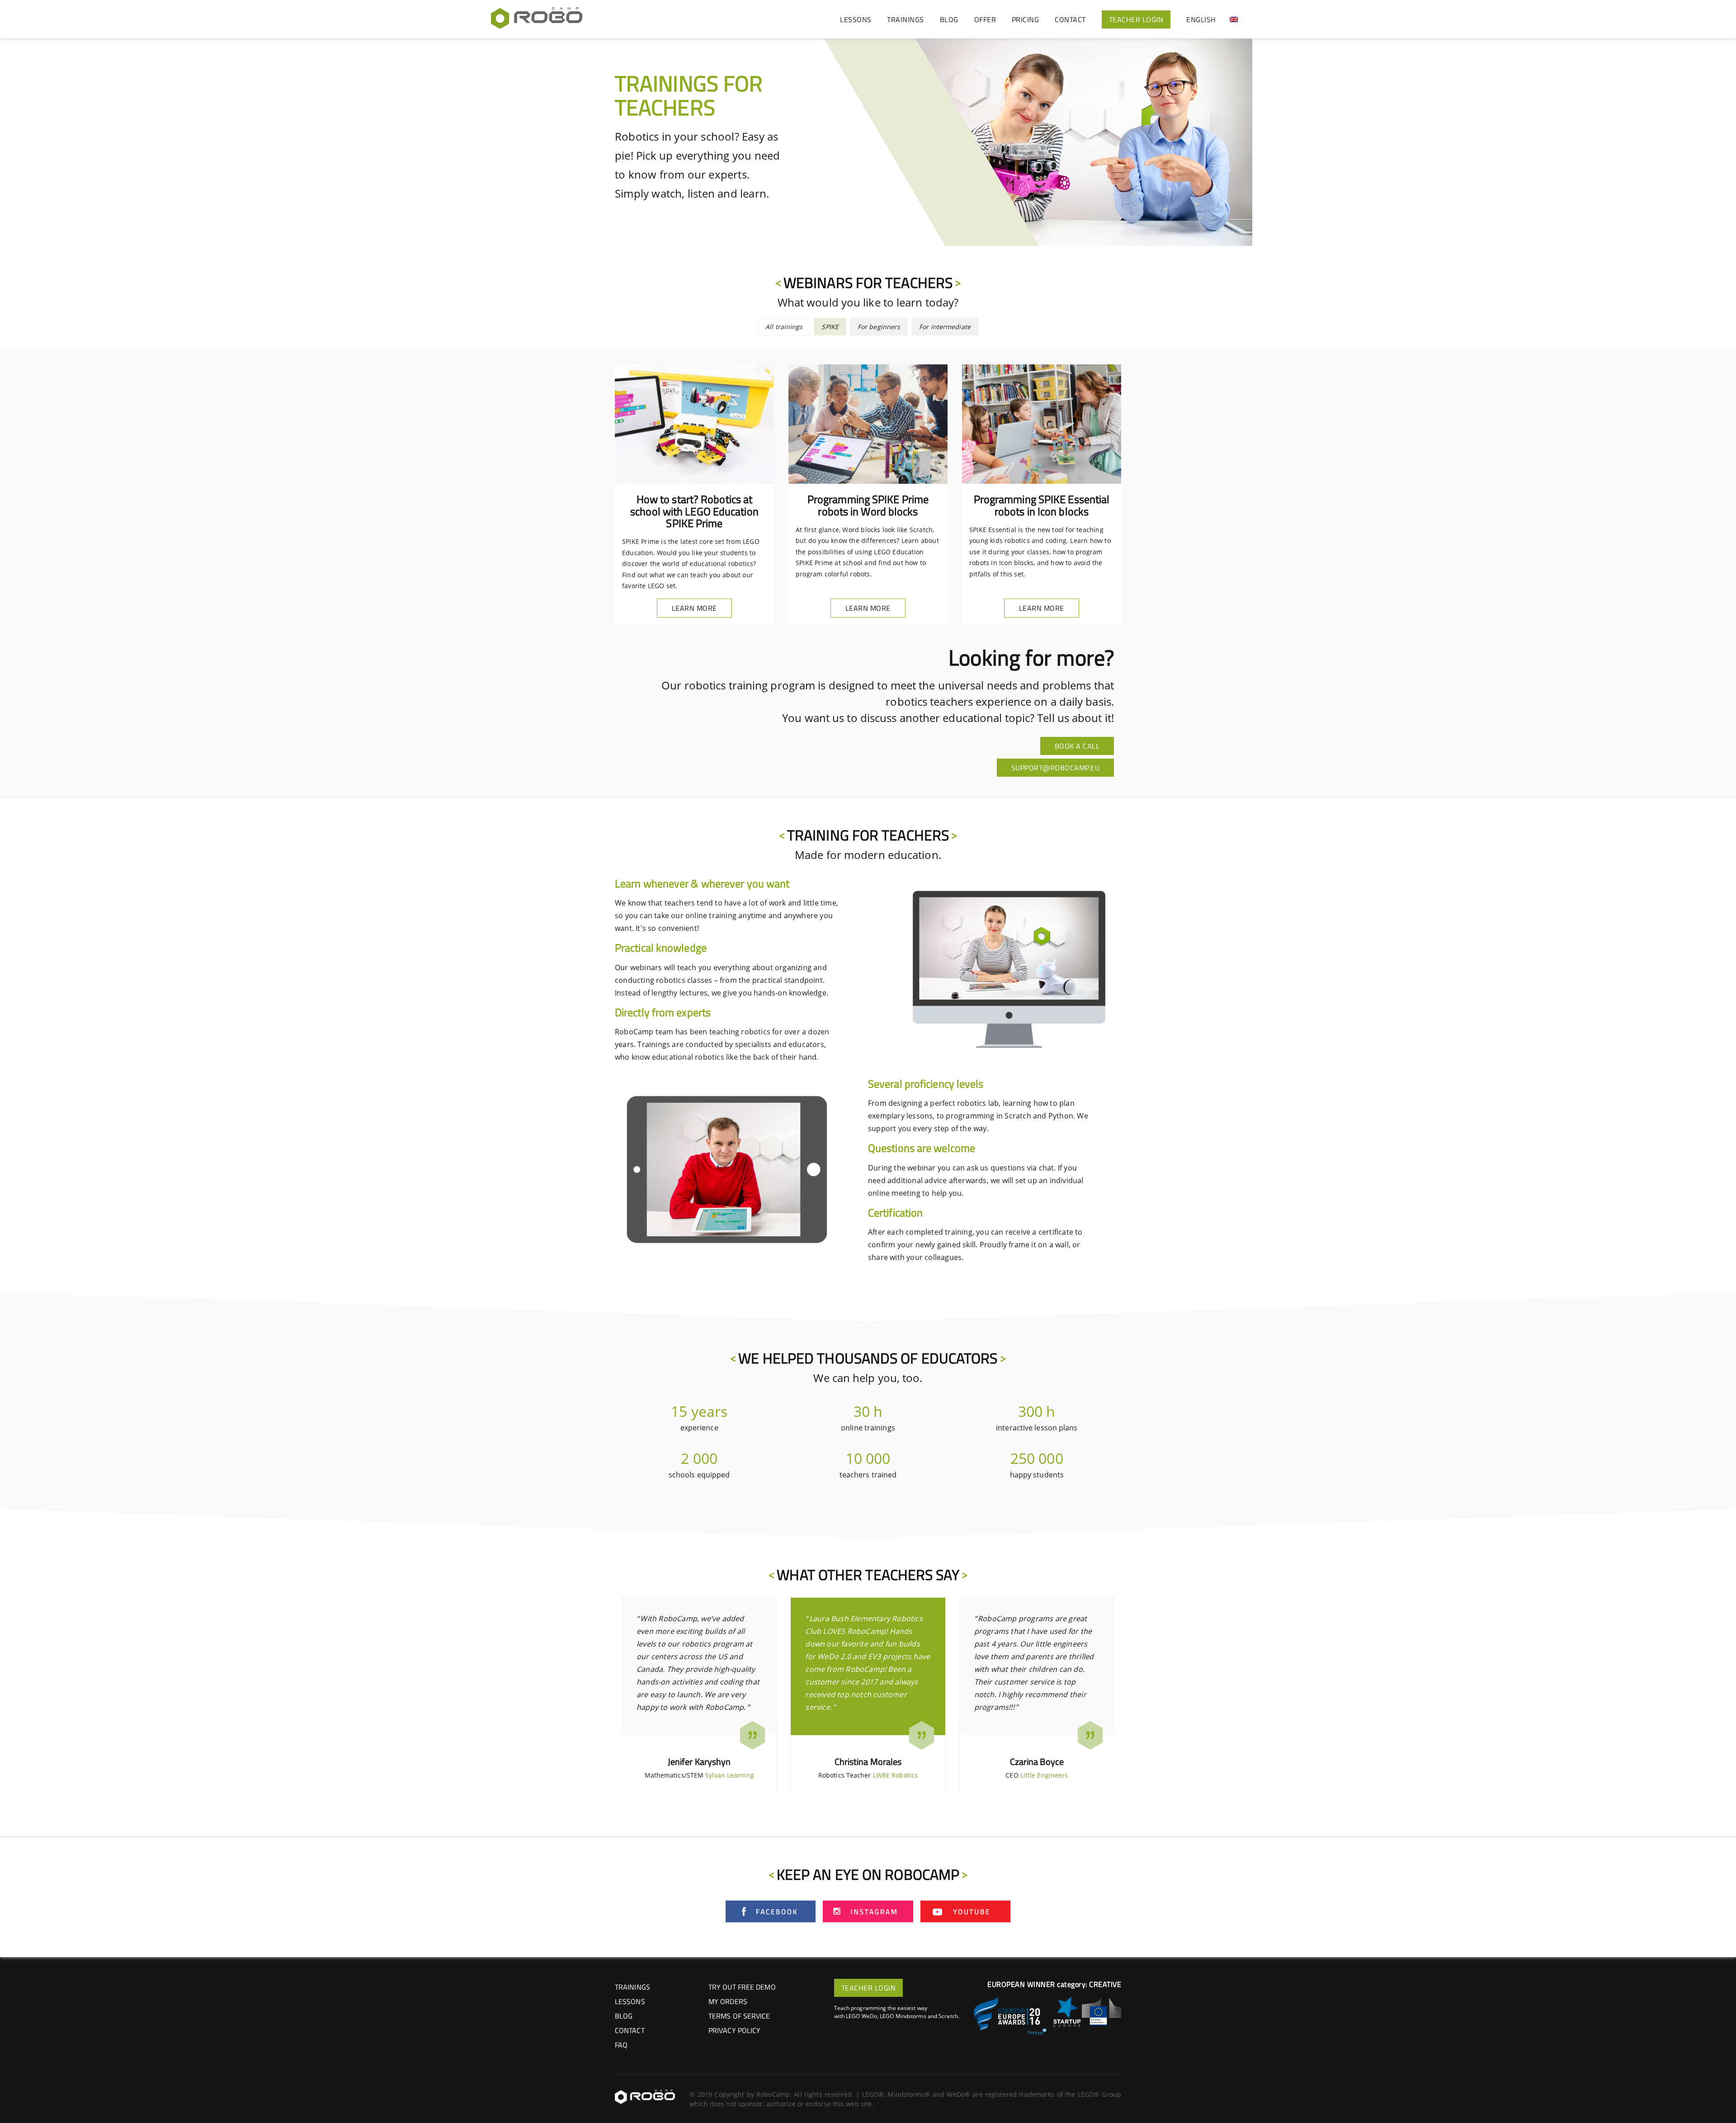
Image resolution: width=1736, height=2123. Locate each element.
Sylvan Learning (730, 1775)
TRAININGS (906, 19)
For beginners (879, 327)
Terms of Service (739, 2016)
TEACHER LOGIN (1136, 19)
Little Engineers (1044, 1775)
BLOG (949, 19)
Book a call (1077, 746)
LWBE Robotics (895, 1775)
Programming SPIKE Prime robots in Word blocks (868, 505)
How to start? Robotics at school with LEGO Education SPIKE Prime (694, 511)
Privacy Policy (734, 2030)
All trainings (784, 327)
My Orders (728, 2001)
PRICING (1026, 19)
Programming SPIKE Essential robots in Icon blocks (1042, 505)
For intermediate (945, 327)
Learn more (694, 608)
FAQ (621, 2045)
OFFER (985, 19)
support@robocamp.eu (1056, 768)
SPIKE (830, 327)
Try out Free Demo (742, 1987)
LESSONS (856, 19)
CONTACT (1070, 19)
